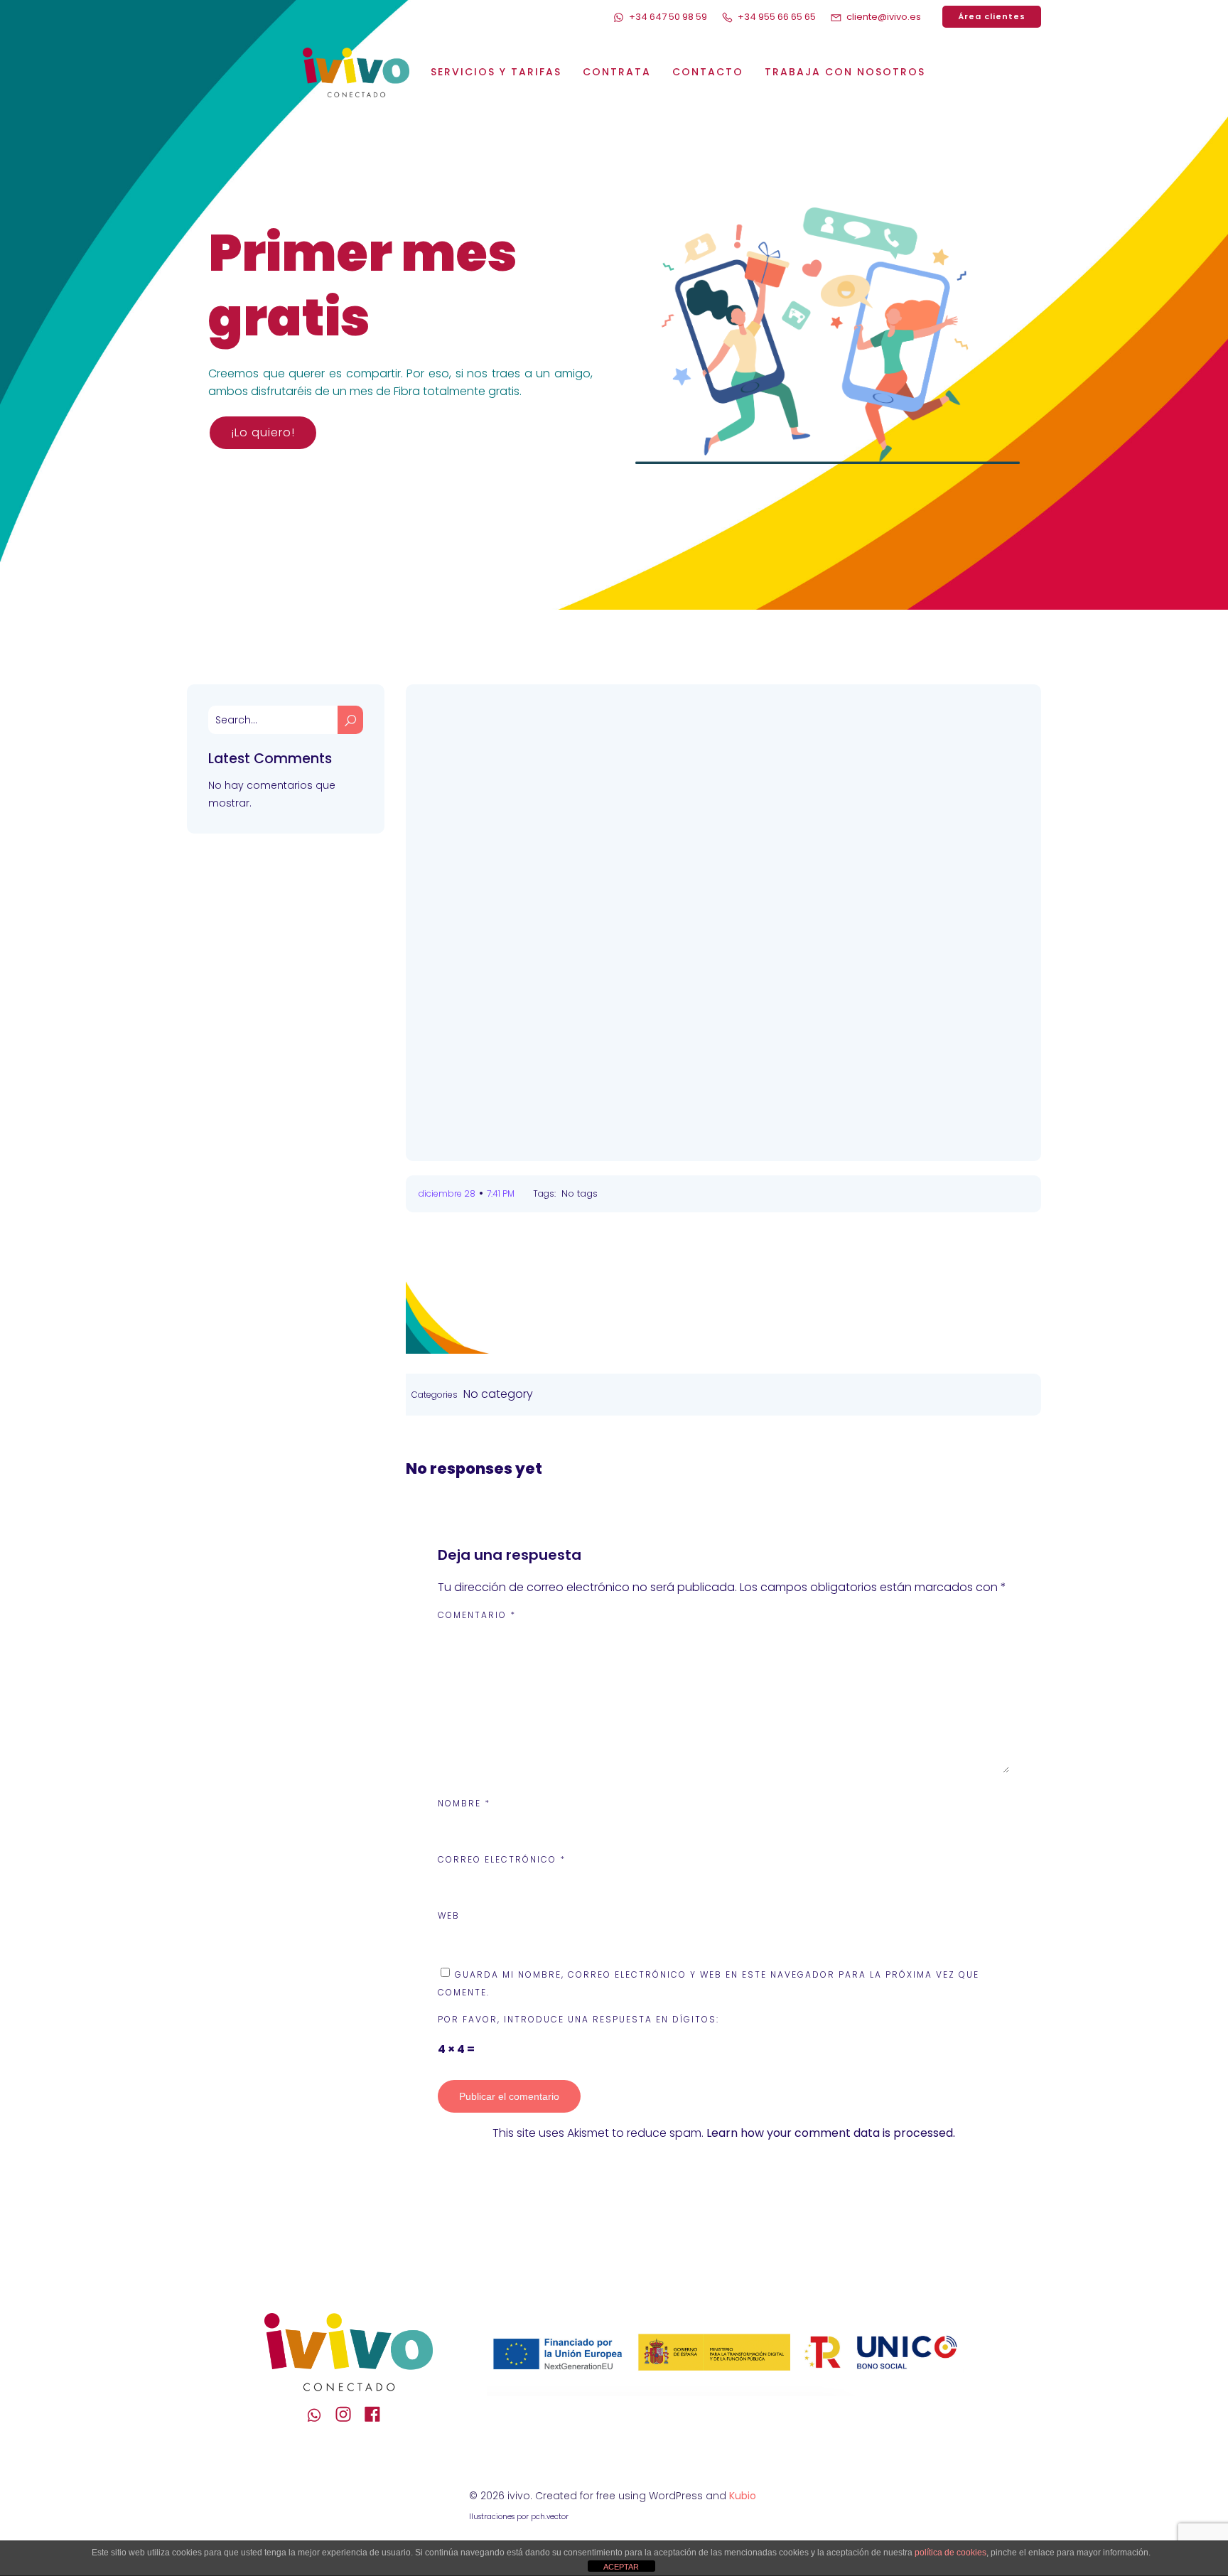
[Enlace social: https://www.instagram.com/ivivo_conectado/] (349, 2415)
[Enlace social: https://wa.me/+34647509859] (319, 2415)
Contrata (617, 72)
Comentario (477, 1615)
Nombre (464, 1803)
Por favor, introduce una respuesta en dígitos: (578, 2019)
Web (449, 1915)
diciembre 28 (447, 1193)
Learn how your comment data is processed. (831, 2133)
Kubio (743, 2496)
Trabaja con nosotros (845, 72)
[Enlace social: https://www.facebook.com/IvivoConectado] (378, 2415)
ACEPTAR (621, 2567)
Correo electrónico (502, 1859)
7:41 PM (501, 1193)
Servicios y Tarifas (496, 72)
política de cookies (950, 2553)
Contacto (708, 72)
